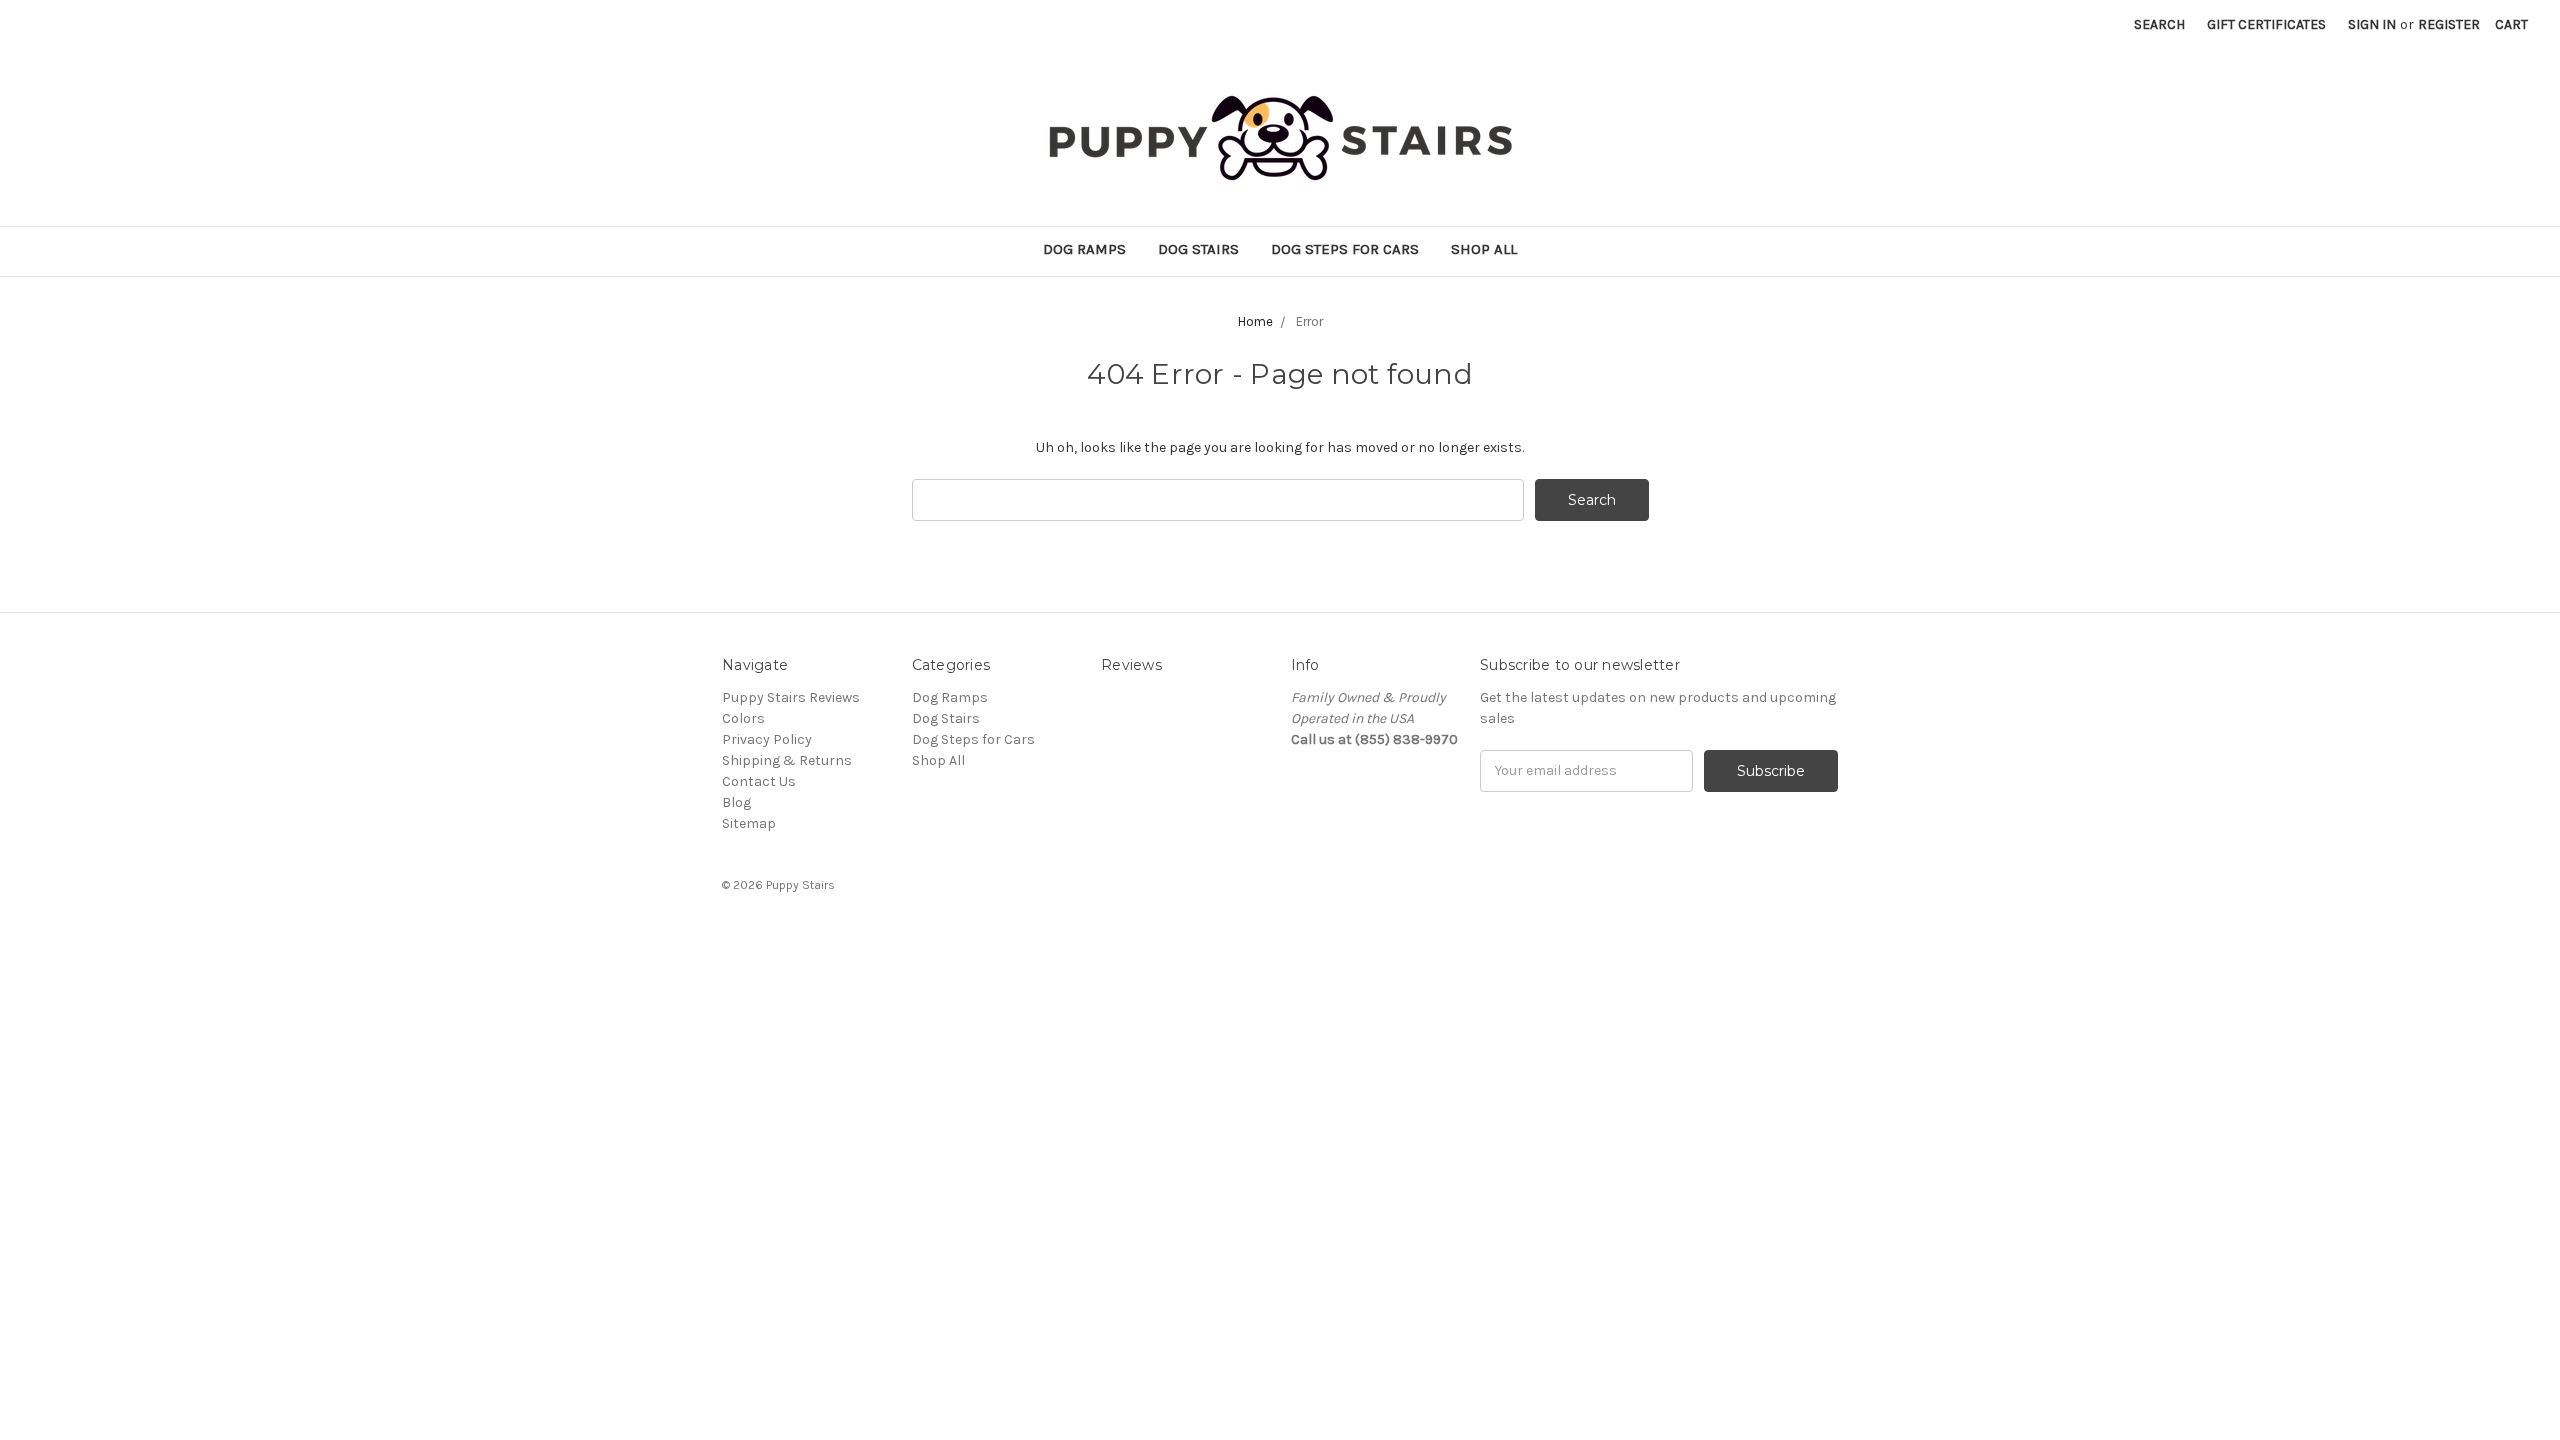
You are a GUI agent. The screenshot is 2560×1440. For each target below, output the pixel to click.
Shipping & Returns (787, 760)
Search (2159, 24)
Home (1255, 321)
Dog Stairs (1198, 249)
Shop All (1484, 249)
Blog (736, 802)
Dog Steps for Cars (1345, 249)
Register (2449, 24)
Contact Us (759, 781)
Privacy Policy (767, 739)
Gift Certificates (2266, 24)
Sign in (2372, 24)
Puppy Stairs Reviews (791, 697)
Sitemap (749, 823)
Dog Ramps (1084, 249)
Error (1309, 321)
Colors (743, 718)
